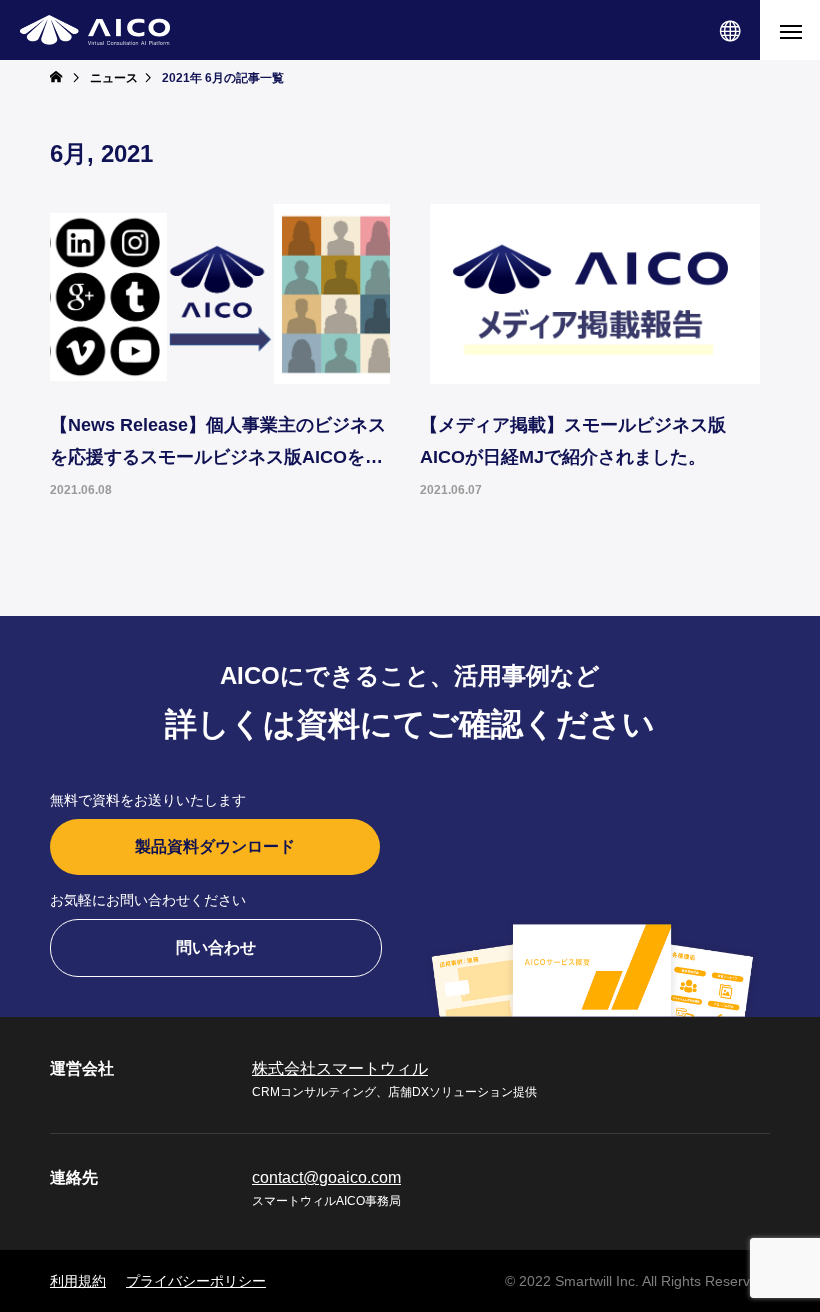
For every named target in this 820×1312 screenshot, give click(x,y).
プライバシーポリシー (196, 1281)
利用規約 (78, 1281)
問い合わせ (216, 947)
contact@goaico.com (326, 1177)
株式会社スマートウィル (340, 1068)
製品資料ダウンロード (215, 846)
